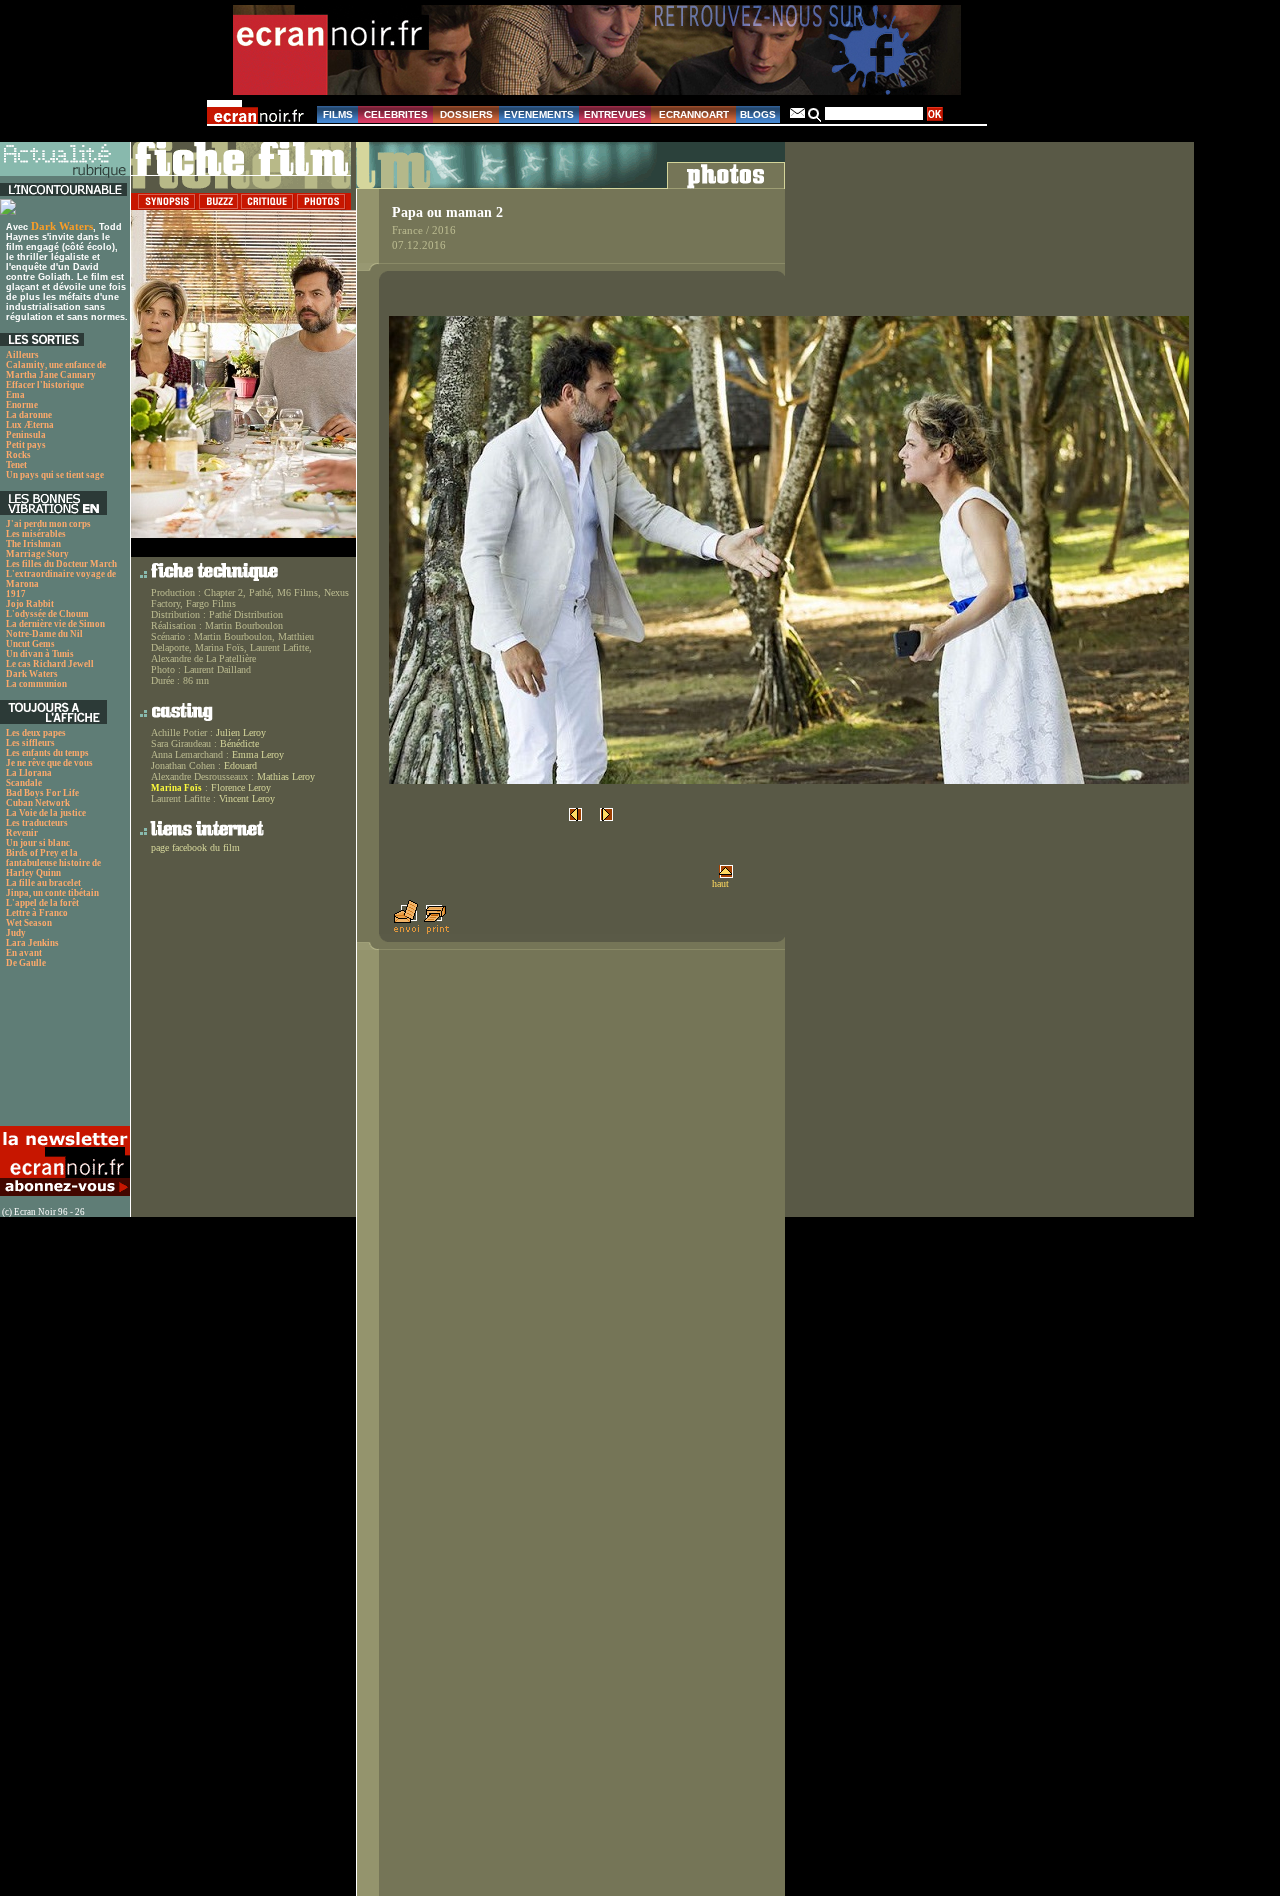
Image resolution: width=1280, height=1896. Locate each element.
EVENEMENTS (539, 114)
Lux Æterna (30, 425)
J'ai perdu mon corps (48, 524)
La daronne (29, 415)
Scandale (24, 783)
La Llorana (29, 773)
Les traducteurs (37, 823)
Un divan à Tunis (40, 654)
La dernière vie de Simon (55, 624)
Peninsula (26, 435)
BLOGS (758, 114)
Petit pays (26, 445)
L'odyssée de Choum (47, 614)
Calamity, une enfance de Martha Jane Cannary (56, 370)
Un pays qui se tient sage (55, 475)
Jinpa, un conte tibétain (52, 893)
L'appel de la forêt (42, 903)
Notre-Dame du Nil (44, 634)
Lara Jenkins (32, 943)
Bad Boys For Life (42, 793)
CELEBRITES (396, 114)
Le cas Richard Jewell (50, 664)
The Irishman (33, 544)
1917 (16, 594)
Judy (16, 933)
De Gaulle (26, 963)
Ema (15, 395)
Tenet (16, 465)
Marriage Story (37, 554)
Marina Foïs (176, 788)
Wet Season (29, 923)
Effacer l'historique (45, 385)
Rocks (18, 455)
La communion (36, 684)
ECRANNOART (694, 114)
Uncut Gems (30, 644)
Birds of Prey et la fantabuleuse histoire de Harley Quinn (53, 863)
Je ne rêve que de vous (49, 763)
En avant (24, 953)
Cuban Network (38, 803)
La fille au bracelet (43, 883)
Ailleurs (22, 355)
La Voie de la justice (46, 813)
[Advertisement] (62, 1052)
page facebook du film (195, 847)
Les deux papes (36, 733)
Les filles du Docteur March (61, 564)
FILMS (338, 114)
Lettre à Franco (37, 913)
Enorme (22, 405)
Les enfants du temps (47, 753)
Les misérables (36, 534)
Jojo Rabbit (30, 604)
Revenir (22, 833)
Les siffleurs (30, 743)
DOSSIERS (466, 114)
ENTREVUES (615, 114)
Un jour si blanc (38, 843)
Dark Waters (62, 226)
